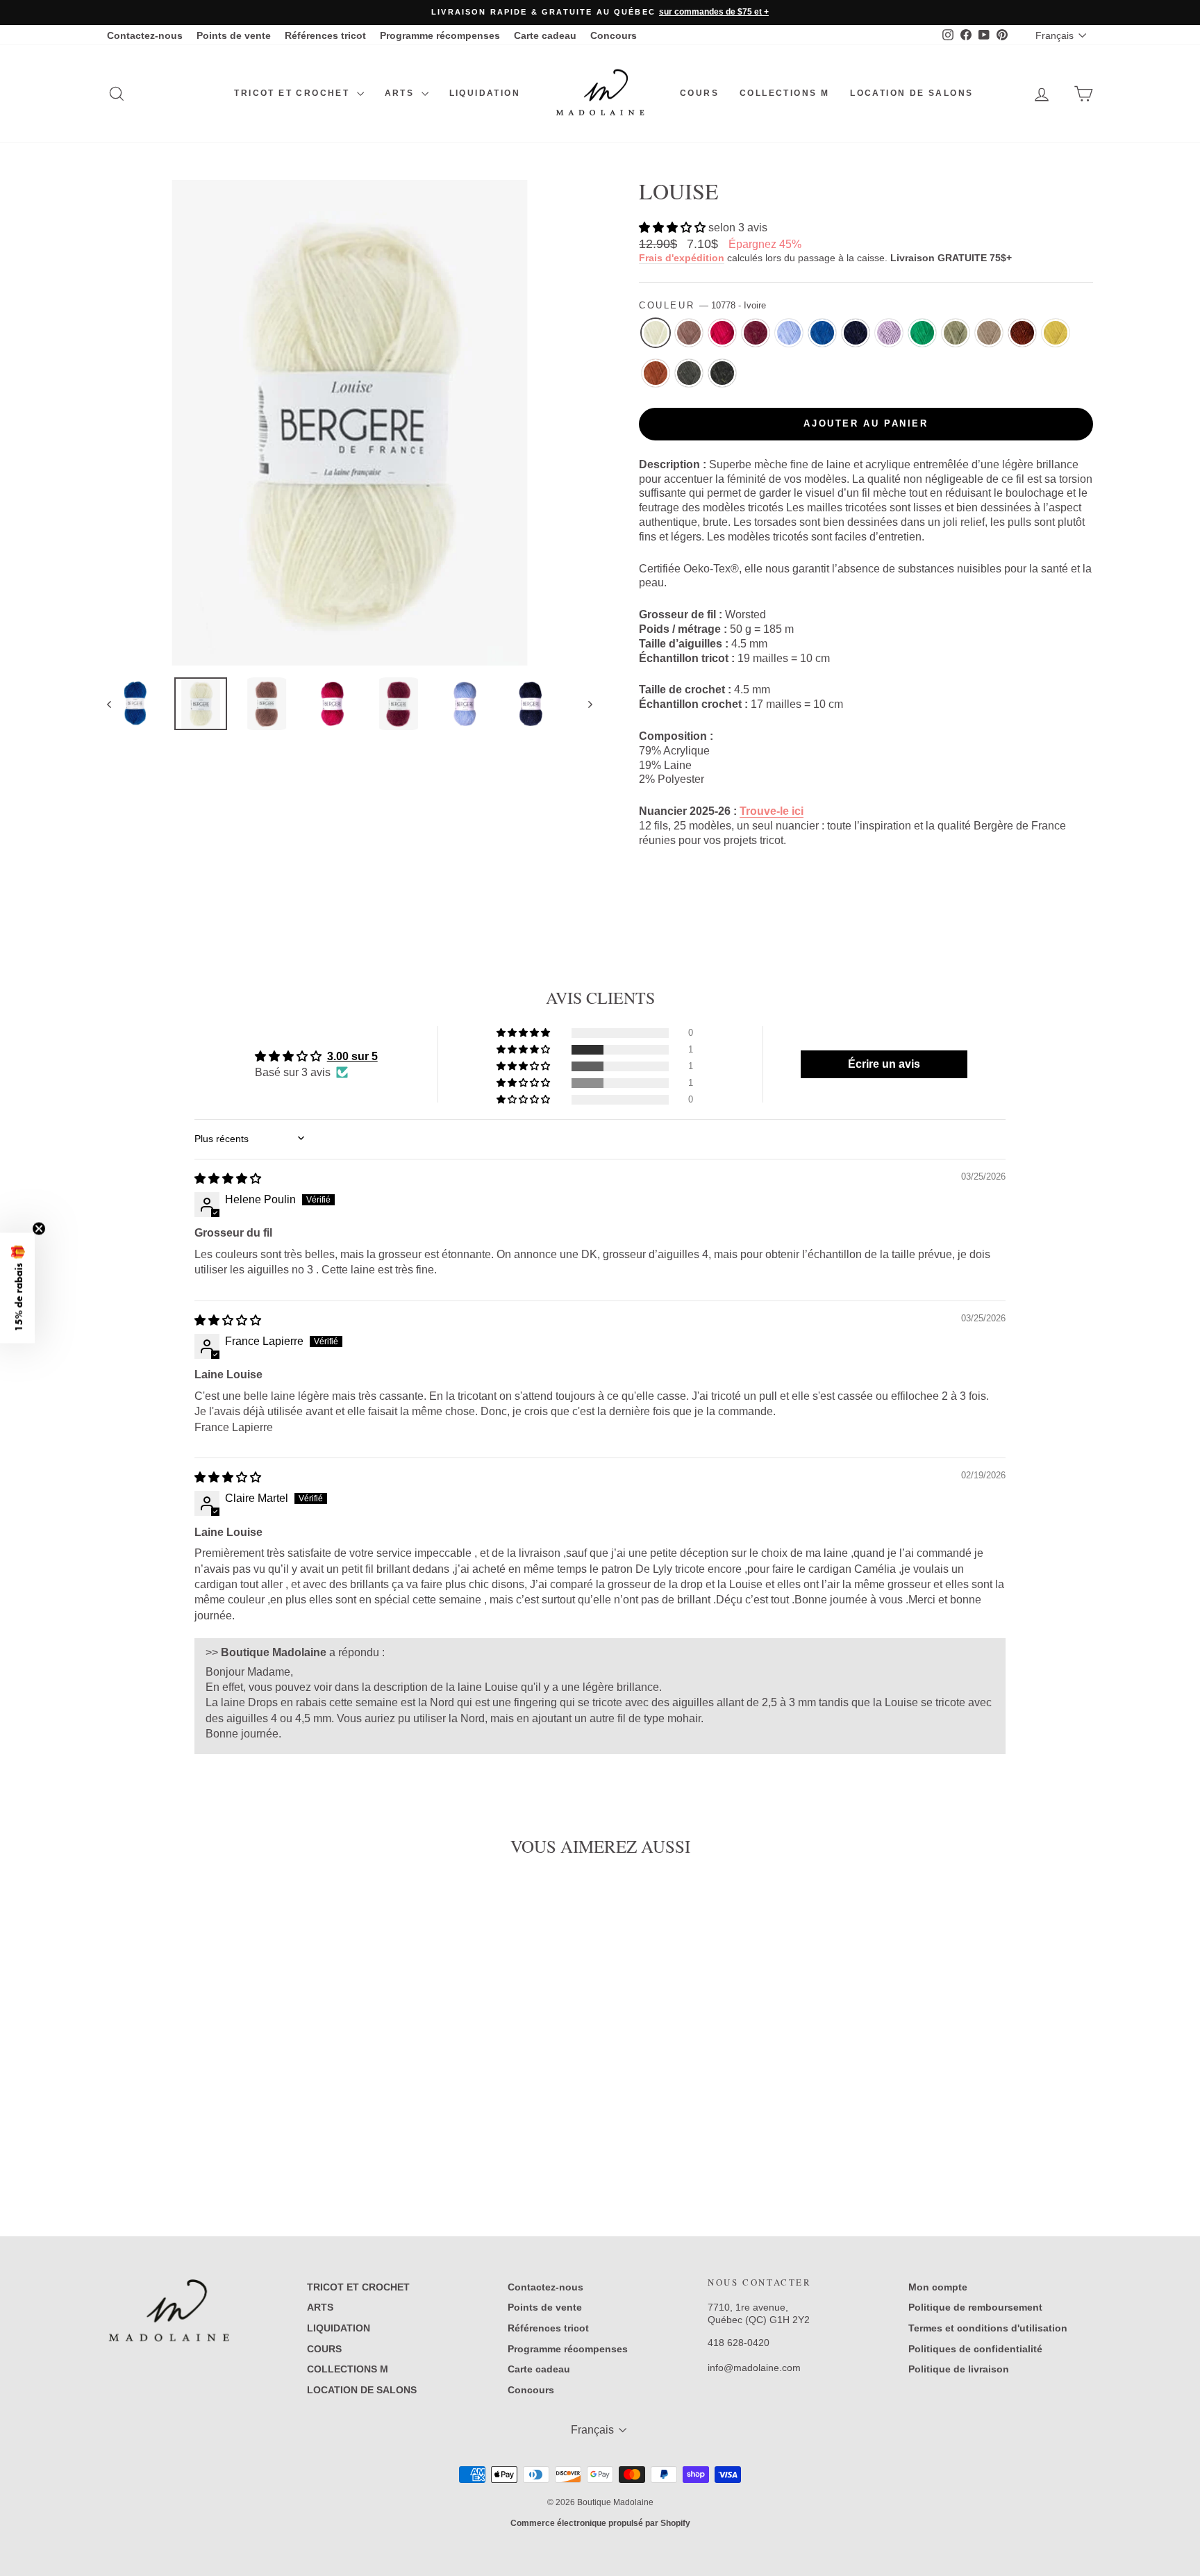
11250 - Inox (889, 333)
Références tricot (325, 35)
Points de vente (234, 35)
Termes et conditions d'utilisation (988, 2328)
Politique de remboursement (975, 2307)
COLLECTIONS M (784, 93)
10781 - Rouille (656, 373)
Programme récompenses (440, 35)
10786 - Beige (989, 333)
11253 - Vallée (922, 333)
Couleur (702, 305)
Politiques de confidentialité (975, 2349)
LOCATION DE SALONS (911, 93)
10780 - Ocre (1056, 333)
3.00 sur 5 (352, 1056)
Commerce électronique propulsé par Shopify (600, 2523)
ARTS (401, 93)
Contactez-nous (145, 35)
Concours (614, 35)
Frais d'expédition (682, 258)
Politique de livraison (959, 2369)
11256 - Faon (1022, 333)
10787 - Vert (956, 333)
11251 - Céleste (789, 333)
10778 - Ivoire (656, 333)
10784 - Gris (689, 373)
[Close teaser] (39, 1229)
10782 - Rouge (756, 333)
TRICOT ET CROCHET (293, 93)
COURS (699, 93)
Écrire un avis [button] (884, 1064)
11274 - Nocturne (856, 333)
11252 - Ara (822, 333)
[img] (228, 1179)
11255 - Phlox (722, 333)
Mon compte (938, 2287)
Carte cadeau (545, 35)
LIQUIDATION (485, 93)
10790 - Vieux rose (689, 333)
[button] (674, 228)
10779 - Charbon (722, 373)
